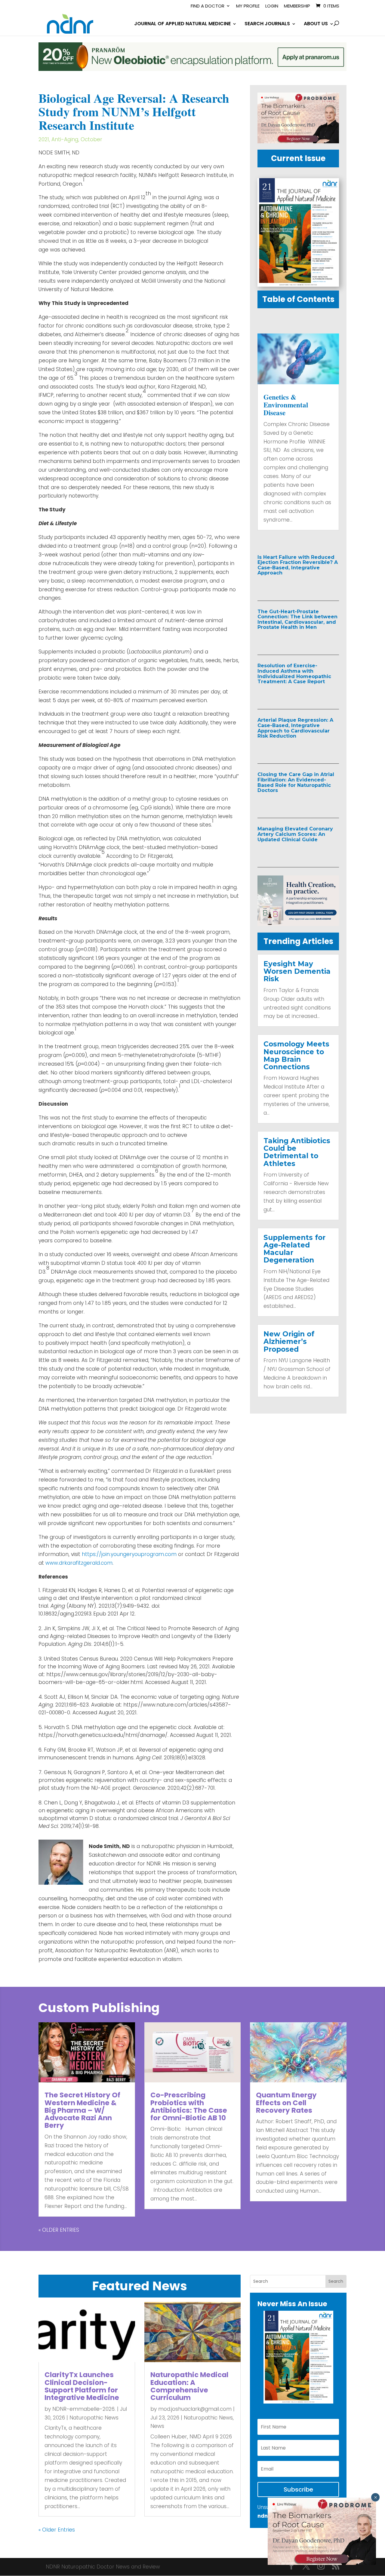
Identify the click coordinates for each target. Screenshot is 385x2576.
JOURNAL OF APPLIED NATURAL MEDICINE (182, 24)
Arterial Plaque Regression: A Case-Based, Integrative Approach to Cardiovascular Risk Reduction (295, 728)
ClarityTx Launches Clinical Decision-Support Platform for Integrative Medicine (82, 2386)
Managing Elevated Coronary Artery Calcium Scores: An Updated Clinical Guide (295, 834)
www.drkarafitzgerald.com (79, 1563)
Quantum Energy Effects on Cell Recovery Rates (286, 2103)
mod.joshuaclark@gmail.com (195, 2409)
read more (285, 586)
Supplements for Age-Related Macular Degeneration (294, 1249)
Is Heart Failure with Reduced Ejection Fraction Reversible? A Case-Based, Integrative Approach (298, 565)
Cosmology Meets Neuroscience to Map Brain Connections (296, 1055)
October (91, 139)
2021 (44, 139)
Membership (297, 6)
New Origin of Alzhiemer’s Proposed (289, 1342)
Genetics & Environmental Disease (286, 405)
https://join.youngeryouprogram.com (130, 1554)
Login (272, 6)
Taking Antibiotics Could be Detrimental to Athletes (297, 1152)
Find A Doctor (208, 6)
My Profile (248, 6)
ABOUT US (316, 24)
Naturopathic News (94, 2418)
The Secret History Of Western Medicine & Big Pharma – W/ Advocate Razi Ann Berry (82, 2110)
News (157, 2426)
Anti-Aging (65, 139)
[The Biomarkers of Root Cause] (298, 142)
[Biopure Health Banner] (298, 924)
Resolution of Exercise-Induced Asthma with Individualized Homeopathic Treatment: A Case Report (294, 674)
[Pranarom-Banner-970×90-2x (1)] (192, 69)
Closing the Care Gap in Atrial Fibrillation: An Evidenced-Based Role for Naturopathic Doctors (296, 782)
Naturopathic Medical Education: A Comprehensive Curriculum (189, 2386)
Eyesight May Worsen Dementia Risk (297, 971)
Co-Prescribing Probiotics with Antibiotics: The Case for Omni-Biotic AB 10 (189, 2106)
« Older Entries (59, 2230)
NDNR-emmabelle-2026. (84, 2409)
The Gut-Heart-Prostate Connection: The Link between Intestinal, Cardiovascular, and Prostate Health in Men (297, 620)
